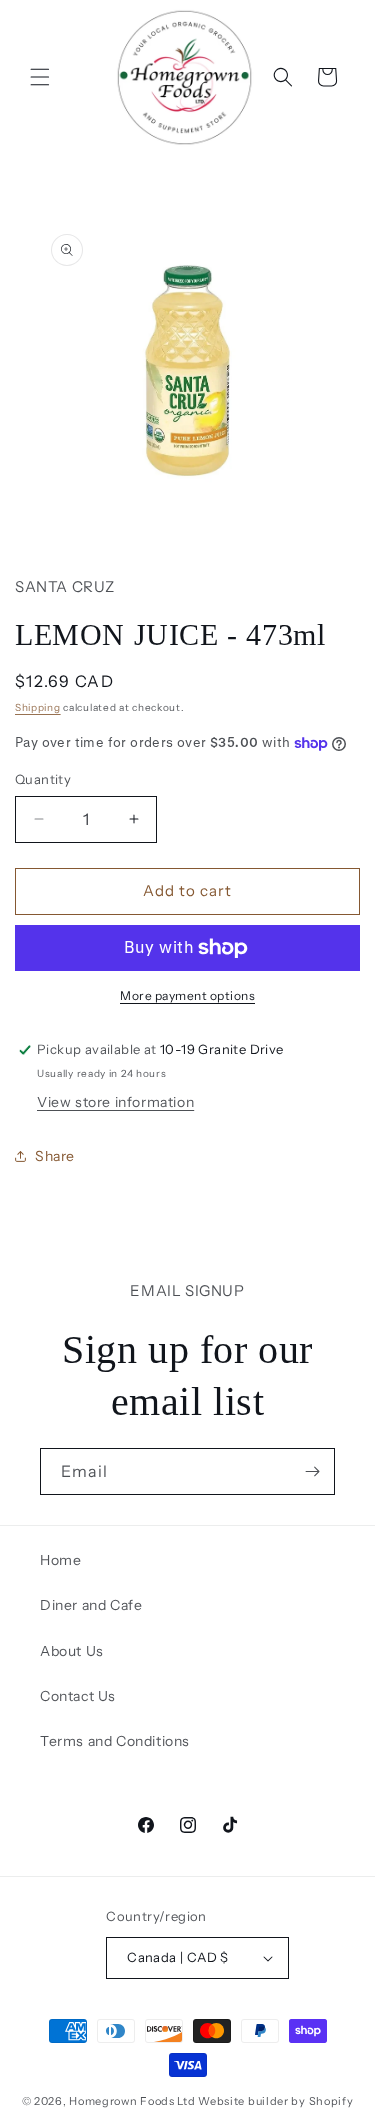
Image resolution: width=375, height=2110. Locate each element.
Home (60, 1560)
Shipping (38, 707)
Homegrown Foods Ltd (132, 2101)
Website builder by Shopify (275, 2101)
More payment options (187, 995)
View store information (115, 1102)
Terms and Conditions (115, 1741)
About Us (72, 1651)
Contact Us (78, 1696)
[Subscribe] (312, 1471)
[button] (40, 77)
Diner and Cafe (91, 1605)
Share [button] (55, 1156)
